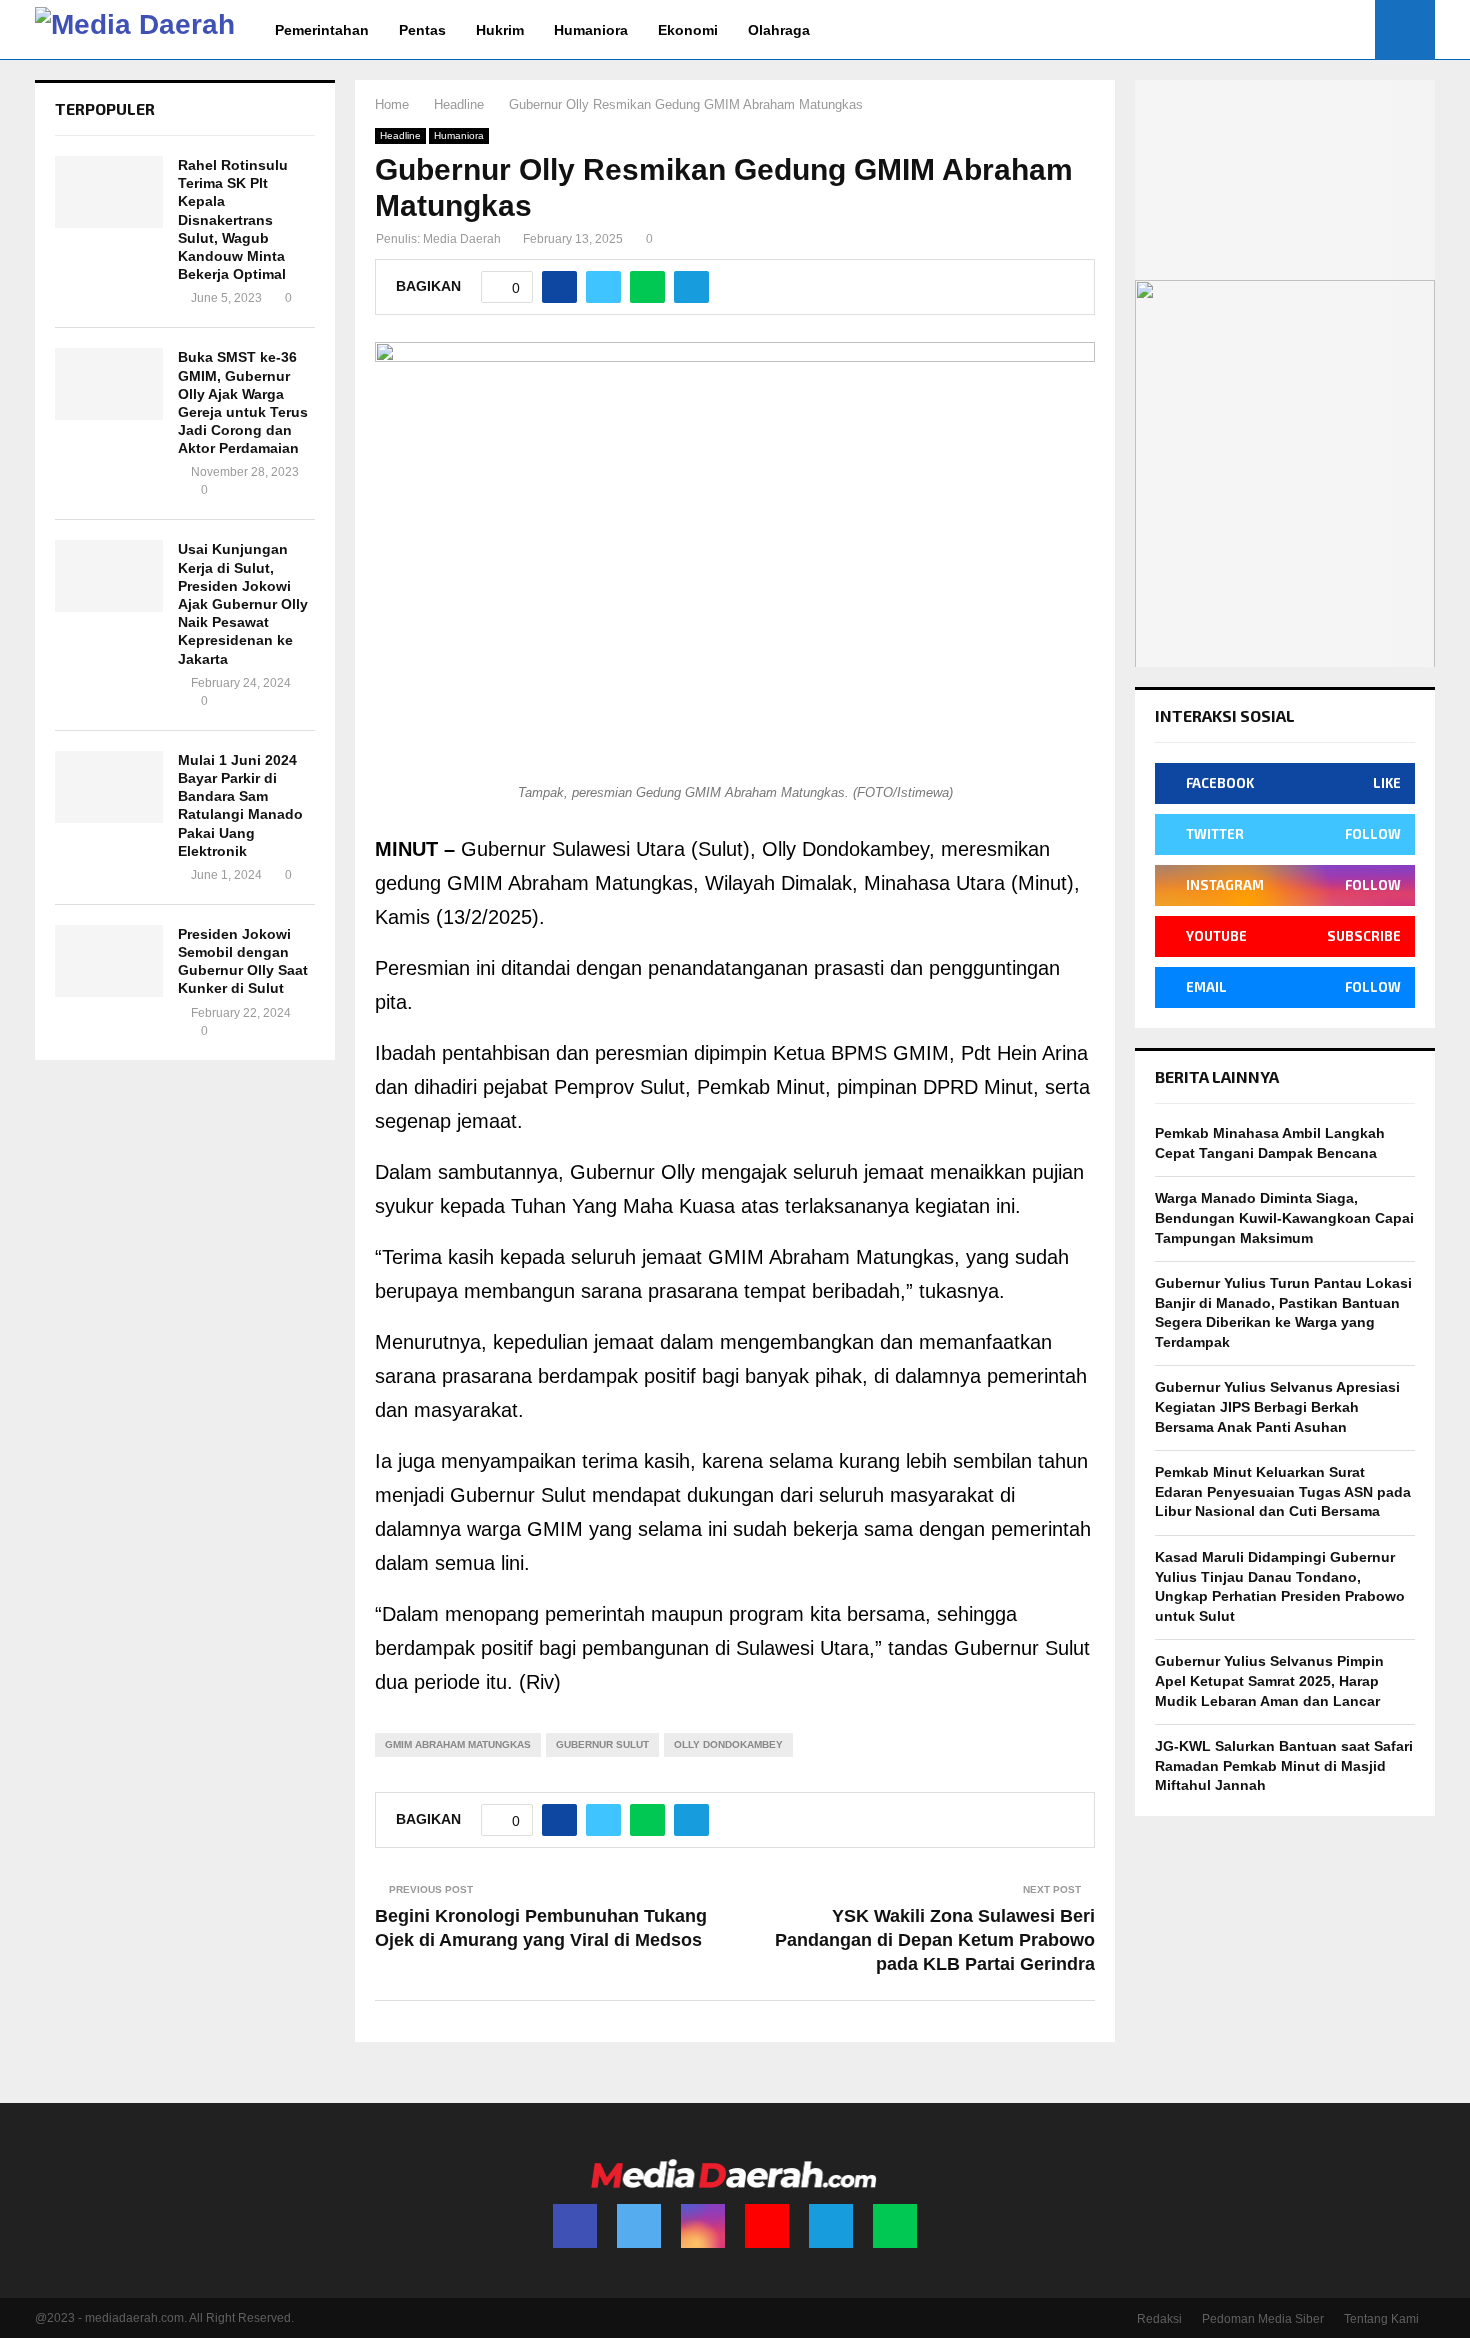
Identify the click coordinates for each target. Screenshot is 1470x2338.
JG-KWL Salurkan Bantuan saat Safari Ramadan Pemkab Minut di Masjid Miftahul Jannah (1284, 1765)
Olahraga (779, 30)
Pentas (422, 30)
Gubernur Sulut (602, 1744)
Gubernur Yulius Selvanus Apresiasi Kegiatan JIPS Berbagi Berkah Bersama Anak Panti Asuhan (1277, 1406)
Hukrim (500, 30)
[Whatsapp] (895, 2226)
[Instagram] (703, 2226)
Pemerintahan (322, 30)
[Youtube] (767, 2226)
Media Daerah (462, 239)
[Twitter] (639, 2226)
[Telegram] (831, 2226)
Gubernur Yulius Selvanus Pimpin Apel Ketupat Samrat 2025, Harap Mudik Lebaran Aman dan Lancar (1269, 1680)
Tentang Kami (1381, 2319)
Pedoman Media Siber (1263, 2319)
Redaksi (1159, 2319)
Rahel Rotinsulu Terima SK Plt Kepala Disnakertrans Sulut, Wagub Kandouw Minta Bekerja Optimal (233, 219)
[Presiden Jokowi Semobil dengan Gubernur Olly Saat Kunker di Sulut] (109, 961)
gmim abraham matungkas (458, 1744)
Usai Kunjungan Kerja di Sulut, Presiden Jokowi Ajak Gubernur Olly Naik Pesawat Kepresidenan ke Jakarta (243, 603)
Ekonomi (688, 30)
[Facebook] (575, 2226)
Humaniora (591, 30)
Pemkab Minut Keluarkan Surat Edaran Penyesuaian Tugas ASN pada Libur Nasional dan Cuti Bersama (1283, 1491)
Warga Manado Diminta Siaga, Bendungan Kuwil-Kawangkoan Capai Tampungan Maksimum (1284, 1217)
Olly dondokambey (728, 1744)
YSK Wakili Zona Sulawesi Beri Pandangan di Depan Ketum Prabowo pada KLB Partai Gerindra (935, 1940)
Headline (400, 135)
